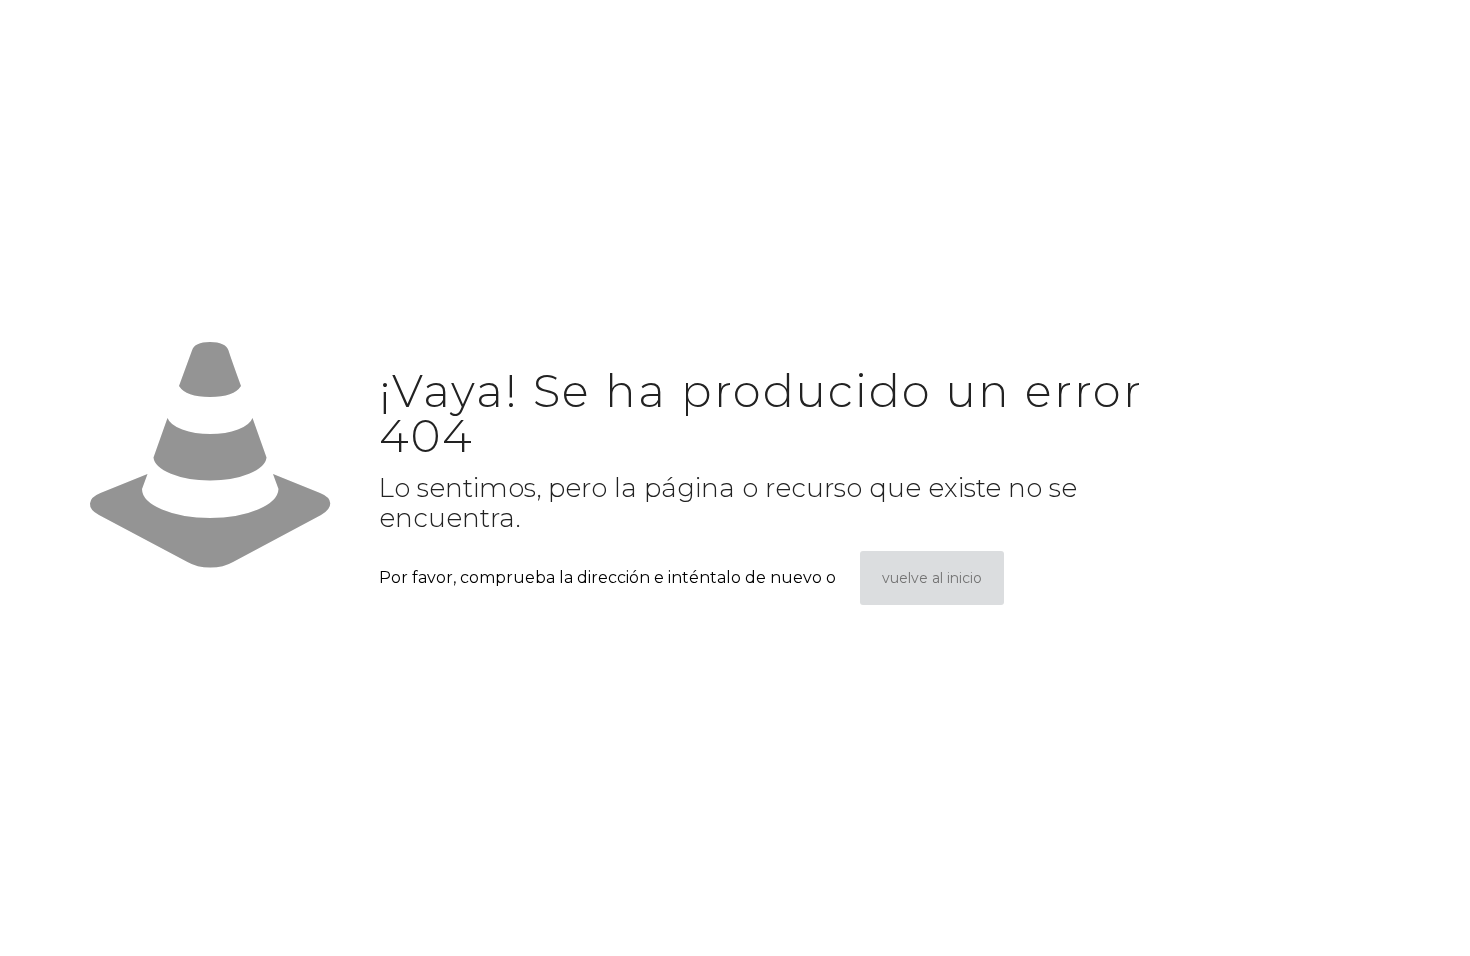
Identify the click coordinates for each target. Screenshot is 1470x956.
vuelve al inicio (932, 578)
